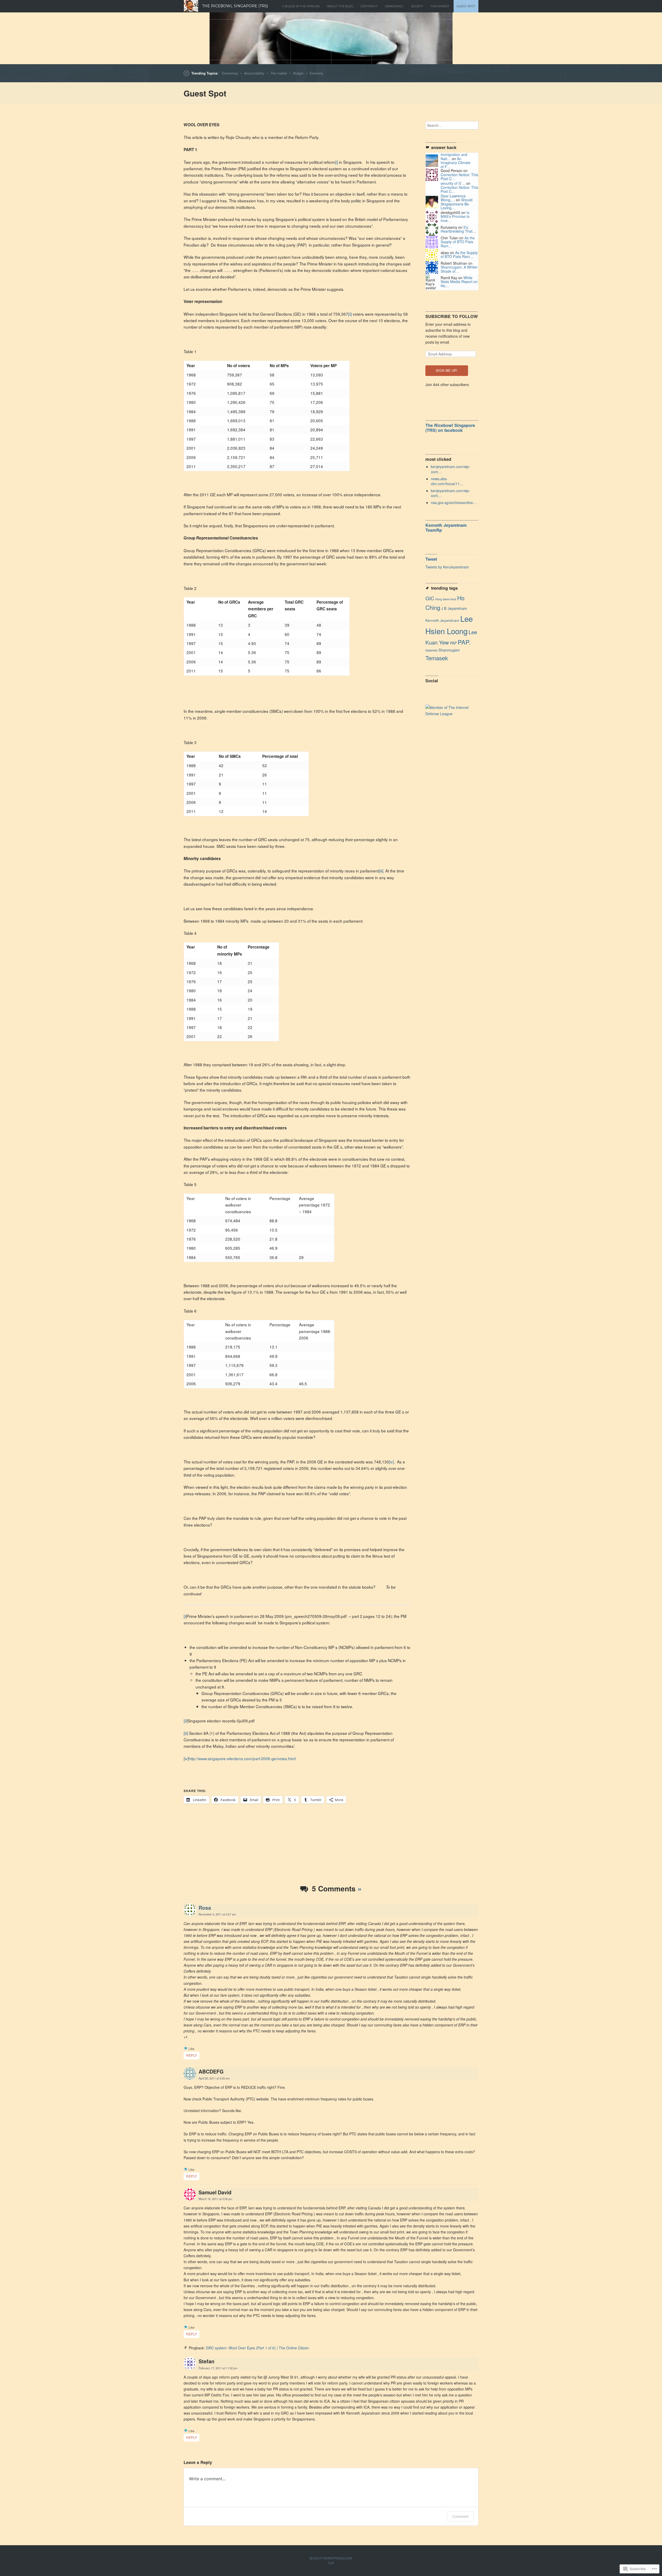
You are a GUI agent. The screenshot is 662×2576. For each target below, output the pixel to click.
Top (331, 2563)
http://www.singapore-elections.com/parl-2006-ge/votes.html (242, 1758)
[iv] (391, 1462)
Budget (298, 73)
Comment (460, 2516)
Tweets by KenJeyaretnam (447, 567)
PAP (453, 643)
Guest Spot (466, 6)
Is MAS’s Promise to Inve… (455, 216)
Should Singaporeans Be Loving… (457, 204)
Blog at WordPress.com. (331, 2558)
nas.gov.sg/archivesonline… (454, 502)
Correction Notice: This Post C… (459, 177)
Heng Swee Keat (446, 599)
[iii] (381, 871)
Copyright (369, 6)
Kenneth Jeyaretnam (442, 620)
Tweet (431, 559)
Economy (316, 73)
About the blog (340, 6)
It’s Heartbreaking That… (458, 229)
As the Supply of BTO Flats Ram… (458, 242)
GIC (430, 598)
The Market (440, 6)
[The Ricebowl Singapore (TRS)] (331, 38)
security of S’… (453, 183)
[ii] (350, 314)
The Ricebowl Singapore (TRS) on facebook (450, 428)
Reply (191, 2055)
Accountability (254, 73)
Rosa (205, 1908)
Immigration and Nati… (454, 156)
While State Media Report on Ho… (459, 282)
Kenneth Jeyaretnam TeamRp (446, 528)
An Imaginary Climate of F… (456, 163)
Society (417, 6)
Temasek (437, 658)
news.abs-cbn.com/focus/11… (447, 481)
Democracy (230, 73)
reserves (431, 650)
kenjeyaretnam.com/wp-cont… (450, 469)
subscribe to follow (452, 316)
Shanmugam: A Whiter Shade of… (459, 269)
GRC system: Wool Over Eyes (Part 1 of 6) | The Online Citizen (257, 2348)
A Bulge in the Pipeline (301, 6)
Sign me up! (447, 371)
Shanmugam (449, 650)
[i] (337, 162)
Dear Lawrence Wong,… (453, 198)
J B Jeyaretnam (454, 608)
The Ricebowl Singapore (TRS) (235, 6)
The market (279, 73)
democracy (394, 6)
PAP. (464, 642)
